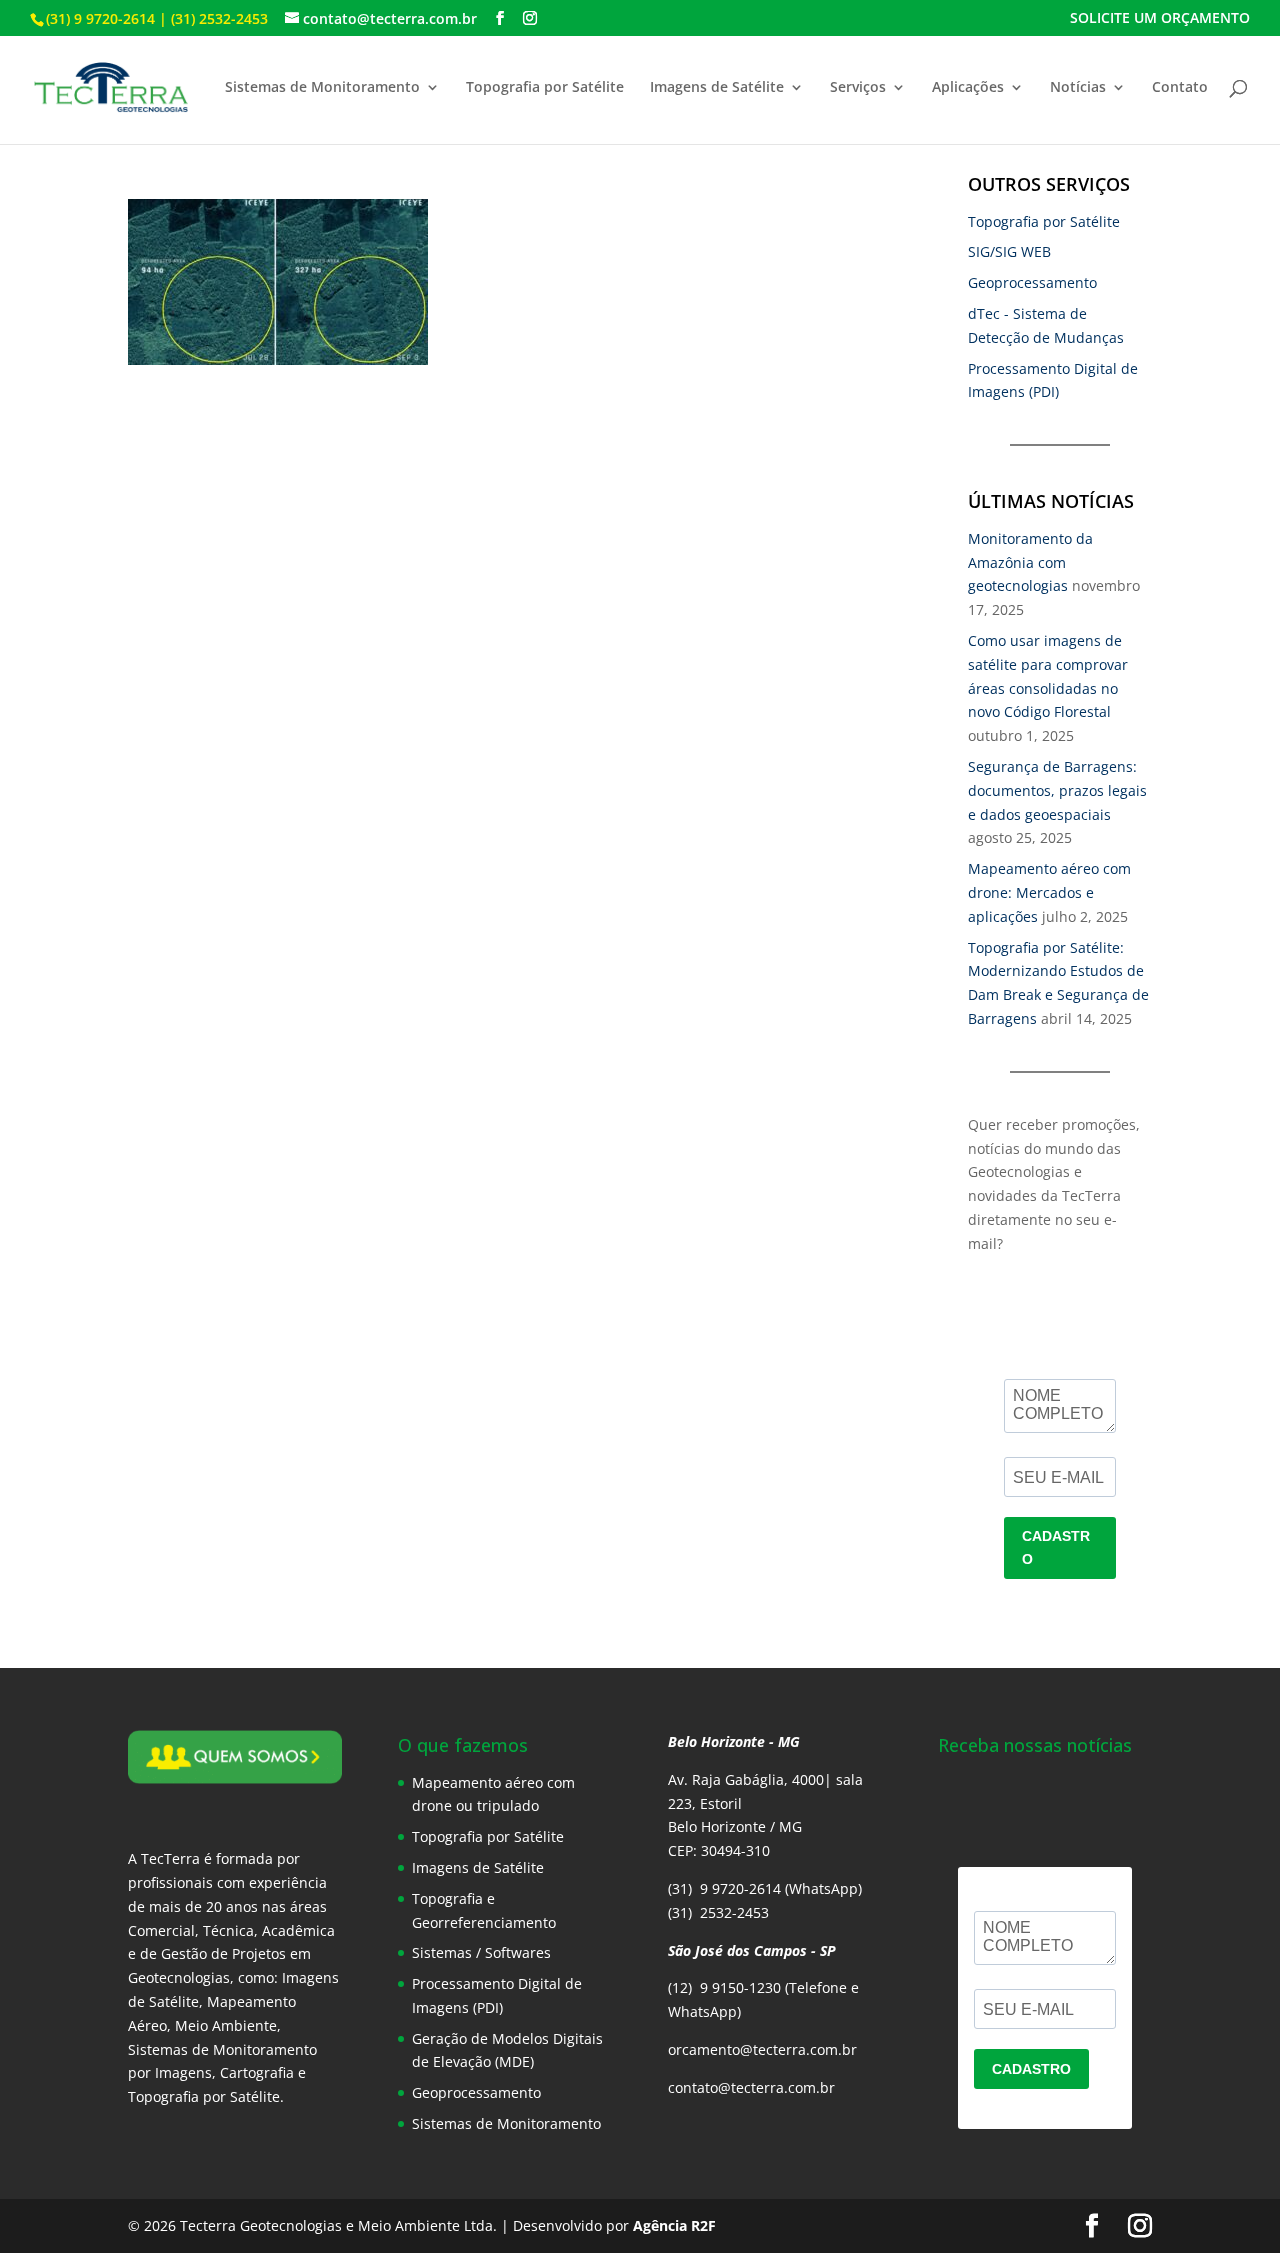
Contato (1180, 88)
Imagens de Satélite (717, 88)
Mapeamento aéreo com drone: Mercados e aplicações (1049, 892)
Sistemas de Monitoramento (322, 88)
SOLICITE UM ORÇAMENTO (1160, 19)
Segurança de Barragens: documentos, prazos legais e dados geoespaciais (1057, 790)
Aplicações (968, 88)
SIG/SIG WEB (1009, 251)
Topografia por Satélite (545, 88)
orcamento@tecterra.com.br (762, 2049)
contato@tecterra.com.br (751, 2087)
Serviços (858, 88)
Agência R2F (674, 2225)
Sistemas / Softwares (481, 1952)
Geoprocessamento (1032, 282)
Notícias (1078, 88)
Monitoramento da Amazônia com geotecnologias (1030, 562)
